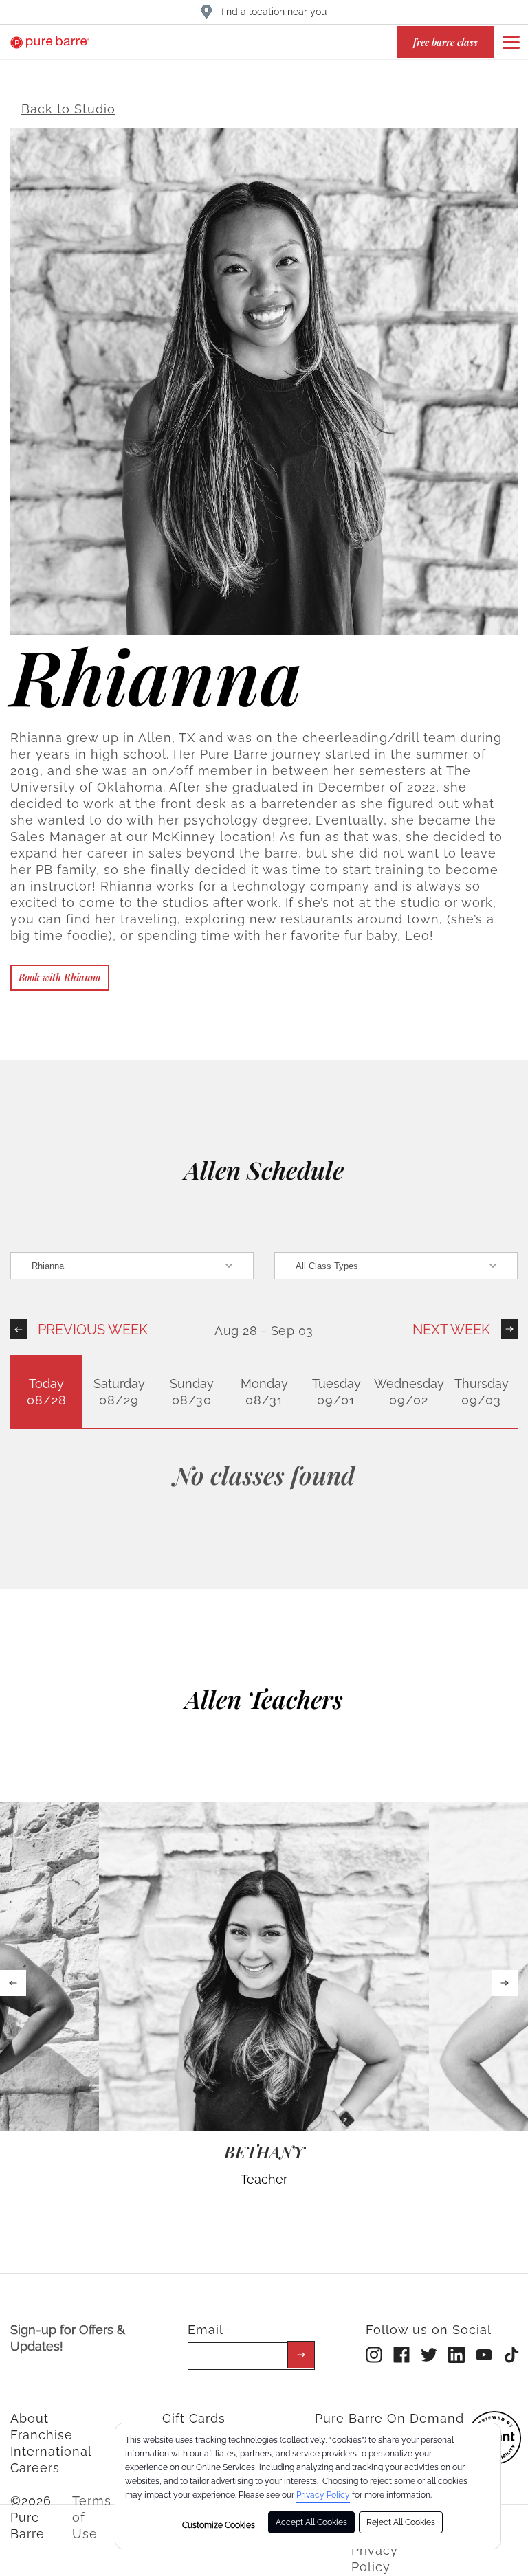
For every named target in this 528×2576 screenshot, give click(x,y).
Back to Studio (68, 109)
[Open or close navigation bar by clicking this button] (511, 42)
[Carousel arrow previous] (13, 1983)
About (30, 2418)
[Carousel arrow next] (505, 1983)
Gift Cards (194, 2418)
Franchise (42, 2435)
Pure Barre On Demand (389, 2418)
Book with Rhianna (60, 977)
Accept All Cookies (311, 2522)
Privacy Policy (323, 2495)
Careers (35, 2468)
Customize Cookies (219, 2525)
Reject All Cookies (401, 2522)
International (51, 2451)
